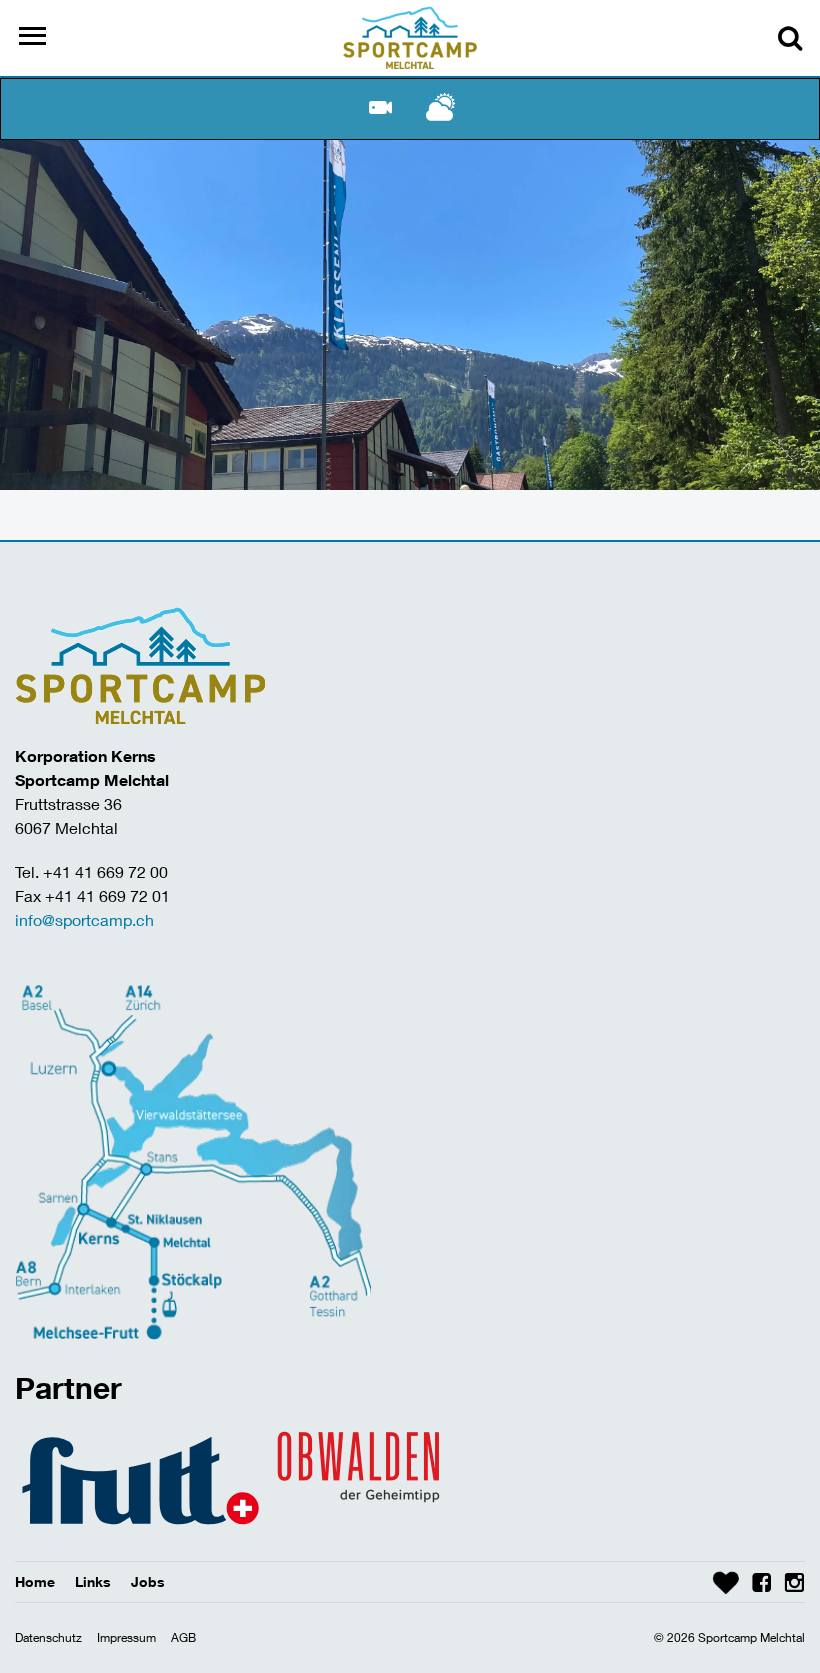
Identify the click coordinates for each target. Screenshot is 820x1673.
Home (35, 1581)
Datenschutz (48, 1637)
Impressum (126, 1637)
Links (93, 1581)
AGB (183, 1637)
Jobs (148, 1581)
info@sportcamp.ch (84, 919)
